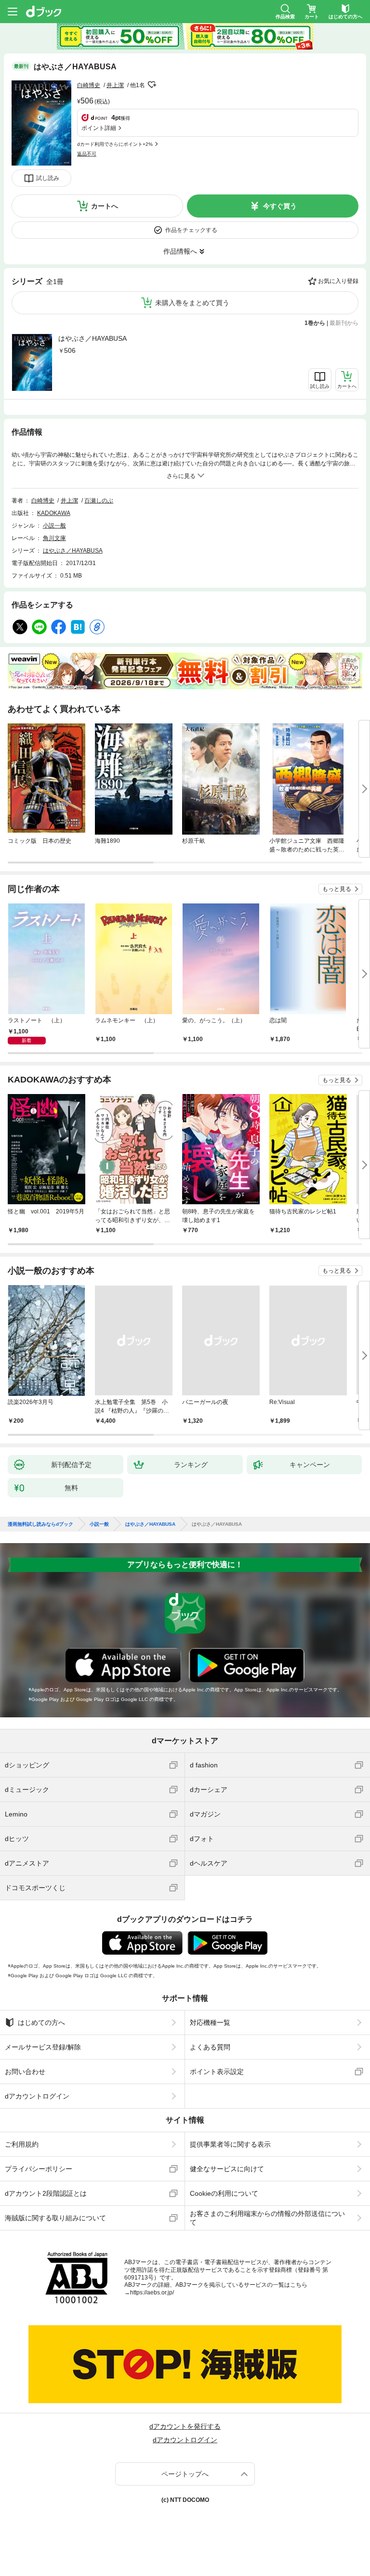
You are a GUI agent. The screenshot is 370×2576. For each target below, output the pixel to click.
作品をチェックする (191, 230)
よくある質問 (210, 2047)
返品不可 (87, 154)
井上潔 (115, 85)
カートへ (105, 206)
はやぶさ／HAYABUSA (92, 338)
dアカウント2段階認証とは (46, 2193)
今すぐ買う (280, 206)
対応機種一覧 (210, 2022)
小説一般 (54, 526)
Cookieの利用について (224, 2193)
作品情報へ (180, 251)
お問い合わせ (25, 2072)
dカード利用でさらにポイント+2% (115, 144)
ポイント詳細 (99, 128)
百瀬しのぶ (99, 501)
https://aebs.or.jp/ (152, 2293)
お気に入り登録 (338, 281)
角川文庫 (54, 538)
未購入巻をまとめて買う (192, 303)
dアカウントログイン (37, 2096)
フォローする (152, 85)
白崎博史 (89, 85)
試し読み (48, 178)
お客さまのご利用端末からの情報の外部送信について (267, 2218)
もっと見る (337, 889)
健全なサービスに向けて (227, 2169)
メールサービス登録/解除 (43, 2047)
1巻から (315, 323)
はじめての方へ (41, 2022)
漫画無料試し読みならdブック (40, 1524)
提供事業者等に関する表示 (230, 2144)
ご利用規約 (22, 2144)
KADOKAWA (54, 513)
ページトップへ (185, 2474)
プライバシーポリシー (39, 2169)
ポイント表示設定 (217, 2072)
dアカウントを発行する (185, 2426)
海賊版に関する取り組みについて (55, 2218)
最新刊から (344, 323)
